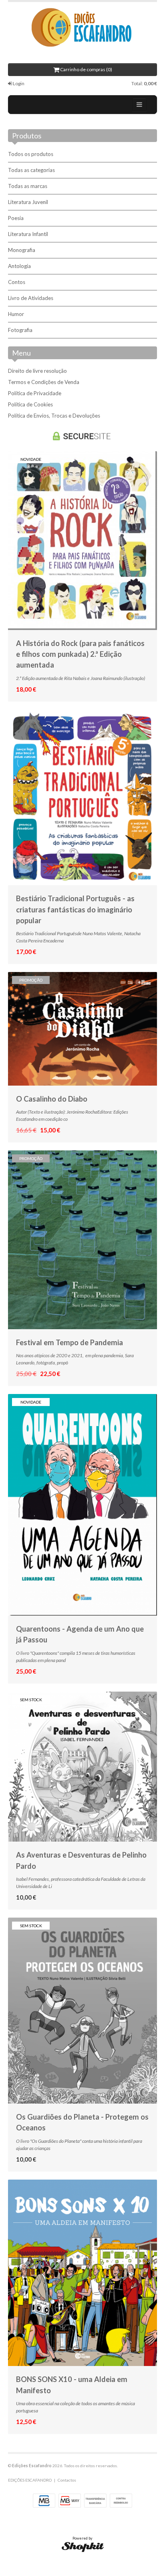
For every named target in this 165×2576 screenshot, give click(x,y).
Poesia (16, 218)
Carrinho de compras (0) (86, 69)
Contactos (67, 2480)
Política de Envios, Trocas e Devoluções (54, 416)
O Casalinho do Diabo (52, 1099)
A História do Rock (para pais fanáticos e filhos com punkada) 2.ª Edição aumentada (80, 654)
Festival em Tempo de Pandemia (69, 1342)
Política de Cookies (30, 404)
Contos (17, 282)
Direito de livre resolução (37, 371)
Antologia (19, 266)
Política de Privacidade (35, 393)
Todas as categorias (31, 170)
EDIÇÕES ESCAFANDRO (30, 2480)
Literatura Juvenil (28, 202)
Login (18, 83)
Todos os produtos (31, 154)
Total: (144, 83)
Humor (16, 314)
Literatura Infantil (28, 234)
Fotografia (20, 330)
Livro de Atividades (31, 298)
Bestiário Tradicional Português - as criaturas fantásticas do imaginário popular (75, 909)
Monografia (22, 250)
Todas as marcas (28, 186)
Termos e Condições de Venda (44, 382)
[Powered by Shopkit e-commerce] (83, 2547)
